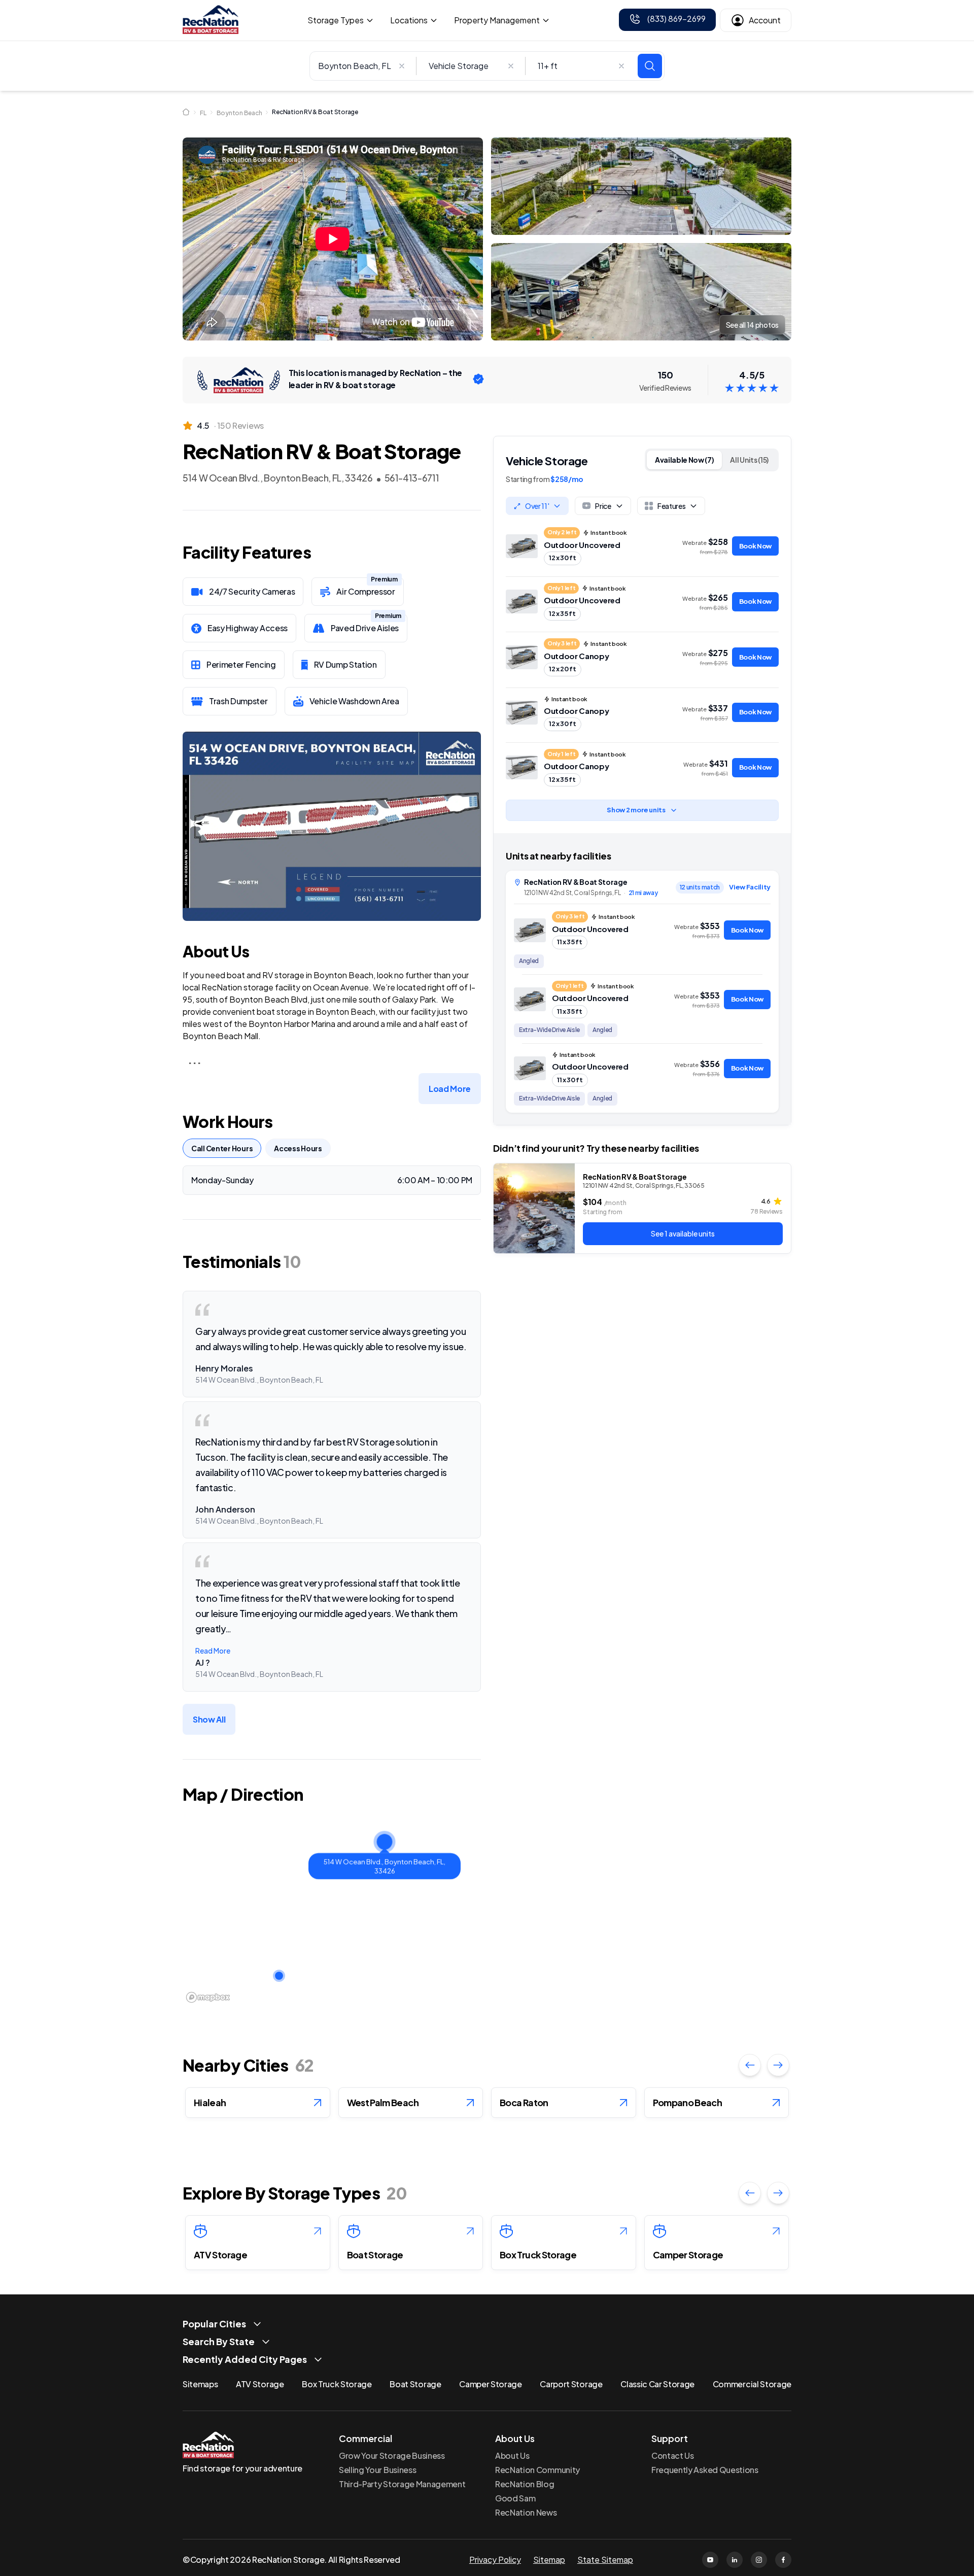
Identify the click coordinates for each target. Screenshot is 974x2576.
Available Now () (685, 460)
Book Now (755, 546)
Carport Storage (571, 2384)
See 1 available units (683, 1233)
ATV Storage (260, 2384)
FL (203, 113)
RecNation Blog (525, 2484)
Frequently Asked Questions (705, 2470)
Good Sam (515, 2498)
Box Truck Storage (337, 2384)
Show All (209, 1719)
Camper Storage (491, 2384)
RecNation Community (537, 2470)
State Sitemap (605, 2560)
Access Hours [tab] (298, 1148)
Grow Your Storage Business (392, 2455)
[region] (332, 1909)
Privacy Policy (495, 2560)
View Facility (750, 887)
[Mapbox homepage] (208, 1997)
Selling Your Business (377, 2470)
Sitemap (549, 2560)
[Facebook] (783, 2560)
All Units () (749, 460)
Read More (213, 1651)
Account (765, 20)
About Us (512, 2455)
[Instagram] (759, 2560)
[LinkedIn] (735, 2560)
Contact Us (673, 2455)
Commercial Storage (752, 2384)
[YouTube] (710, 2560)
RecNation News (526, 2512)
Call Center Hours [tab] (222, 1148)
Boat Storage (415, 2384)
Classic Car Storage (657, 2384)
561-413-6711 (412, 478)
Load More (450, 1089)
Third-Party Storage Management (402, 2484)
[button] (385, 1842)
